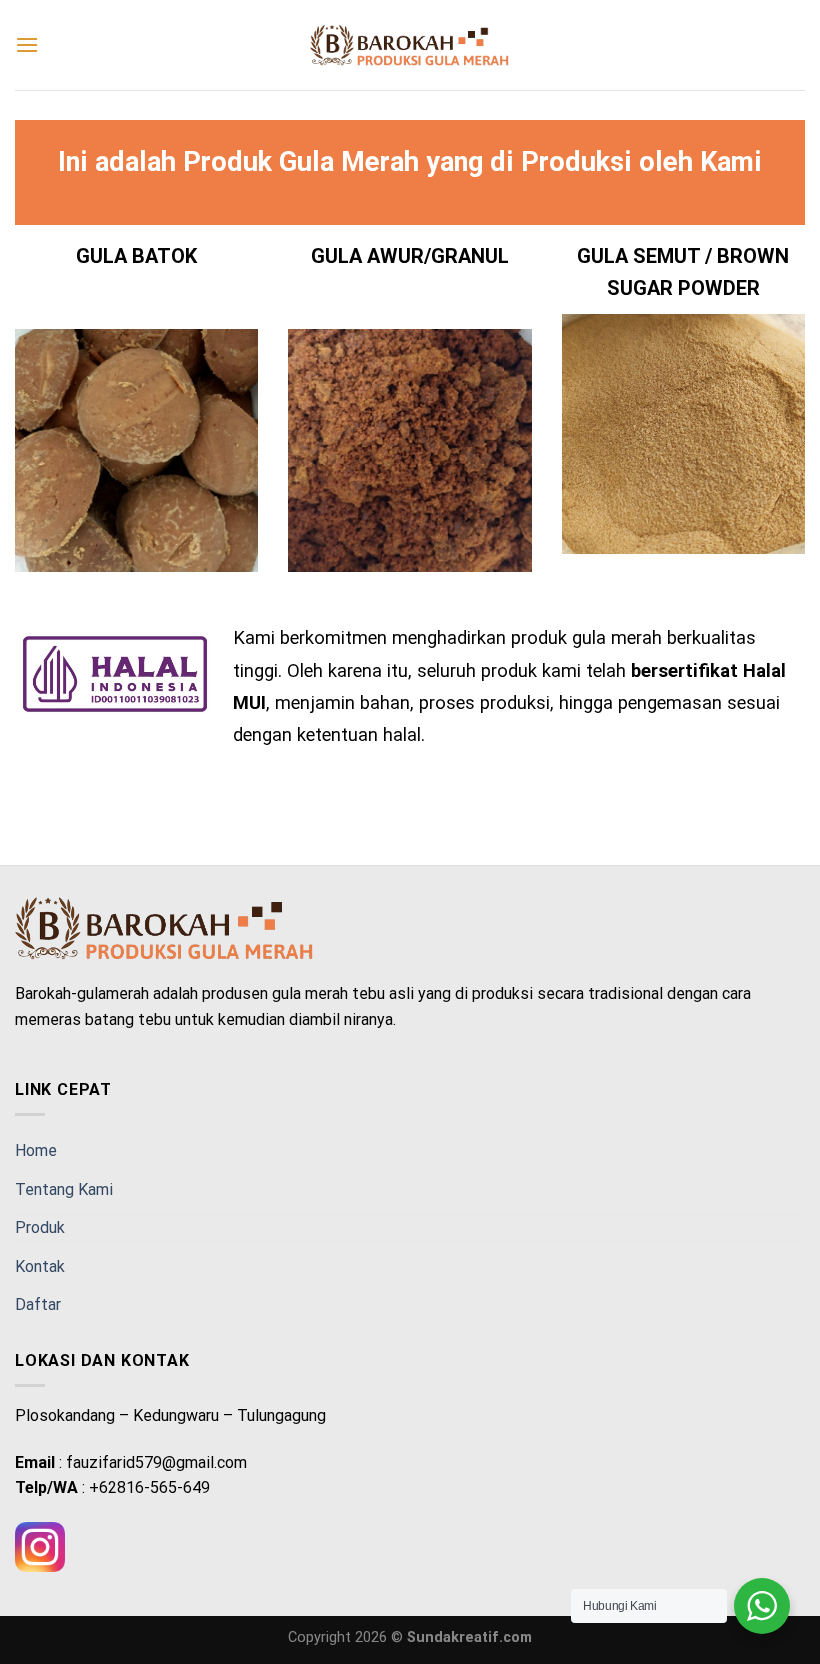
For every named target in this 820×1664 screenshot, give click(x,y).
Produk (40, 1227)
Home (36, 1150)
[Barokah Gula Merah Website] (410, 45)
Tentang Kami (64, 1189)
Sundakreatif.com (469, 1637)
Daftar (38, 1304)
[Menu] (27, 44)
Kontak (40, 1266)
